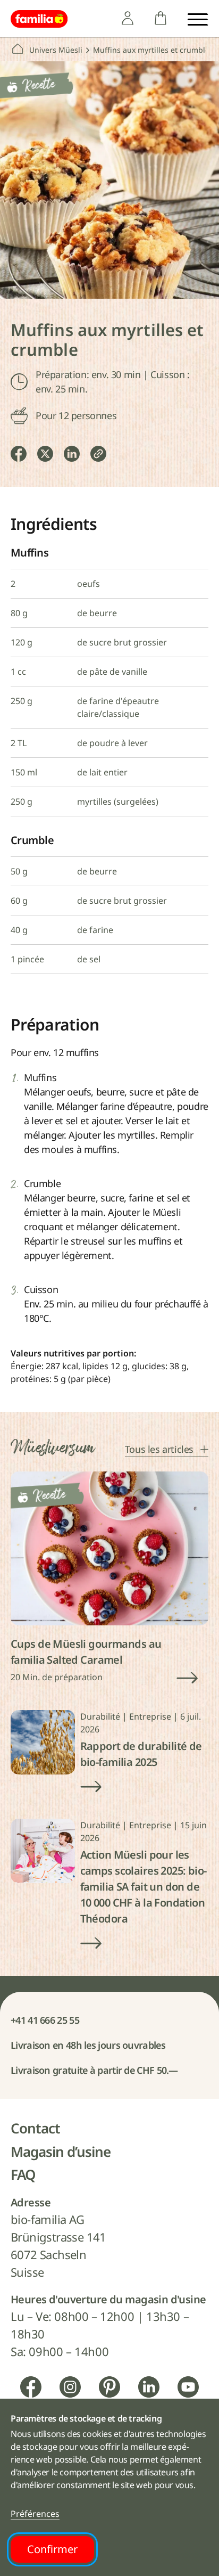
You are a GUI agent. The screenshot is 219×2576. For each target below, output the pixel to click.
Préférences (35, 2514)
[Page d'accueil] (39, 19)
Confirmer (52, 2549)
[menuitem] (128, 18)
